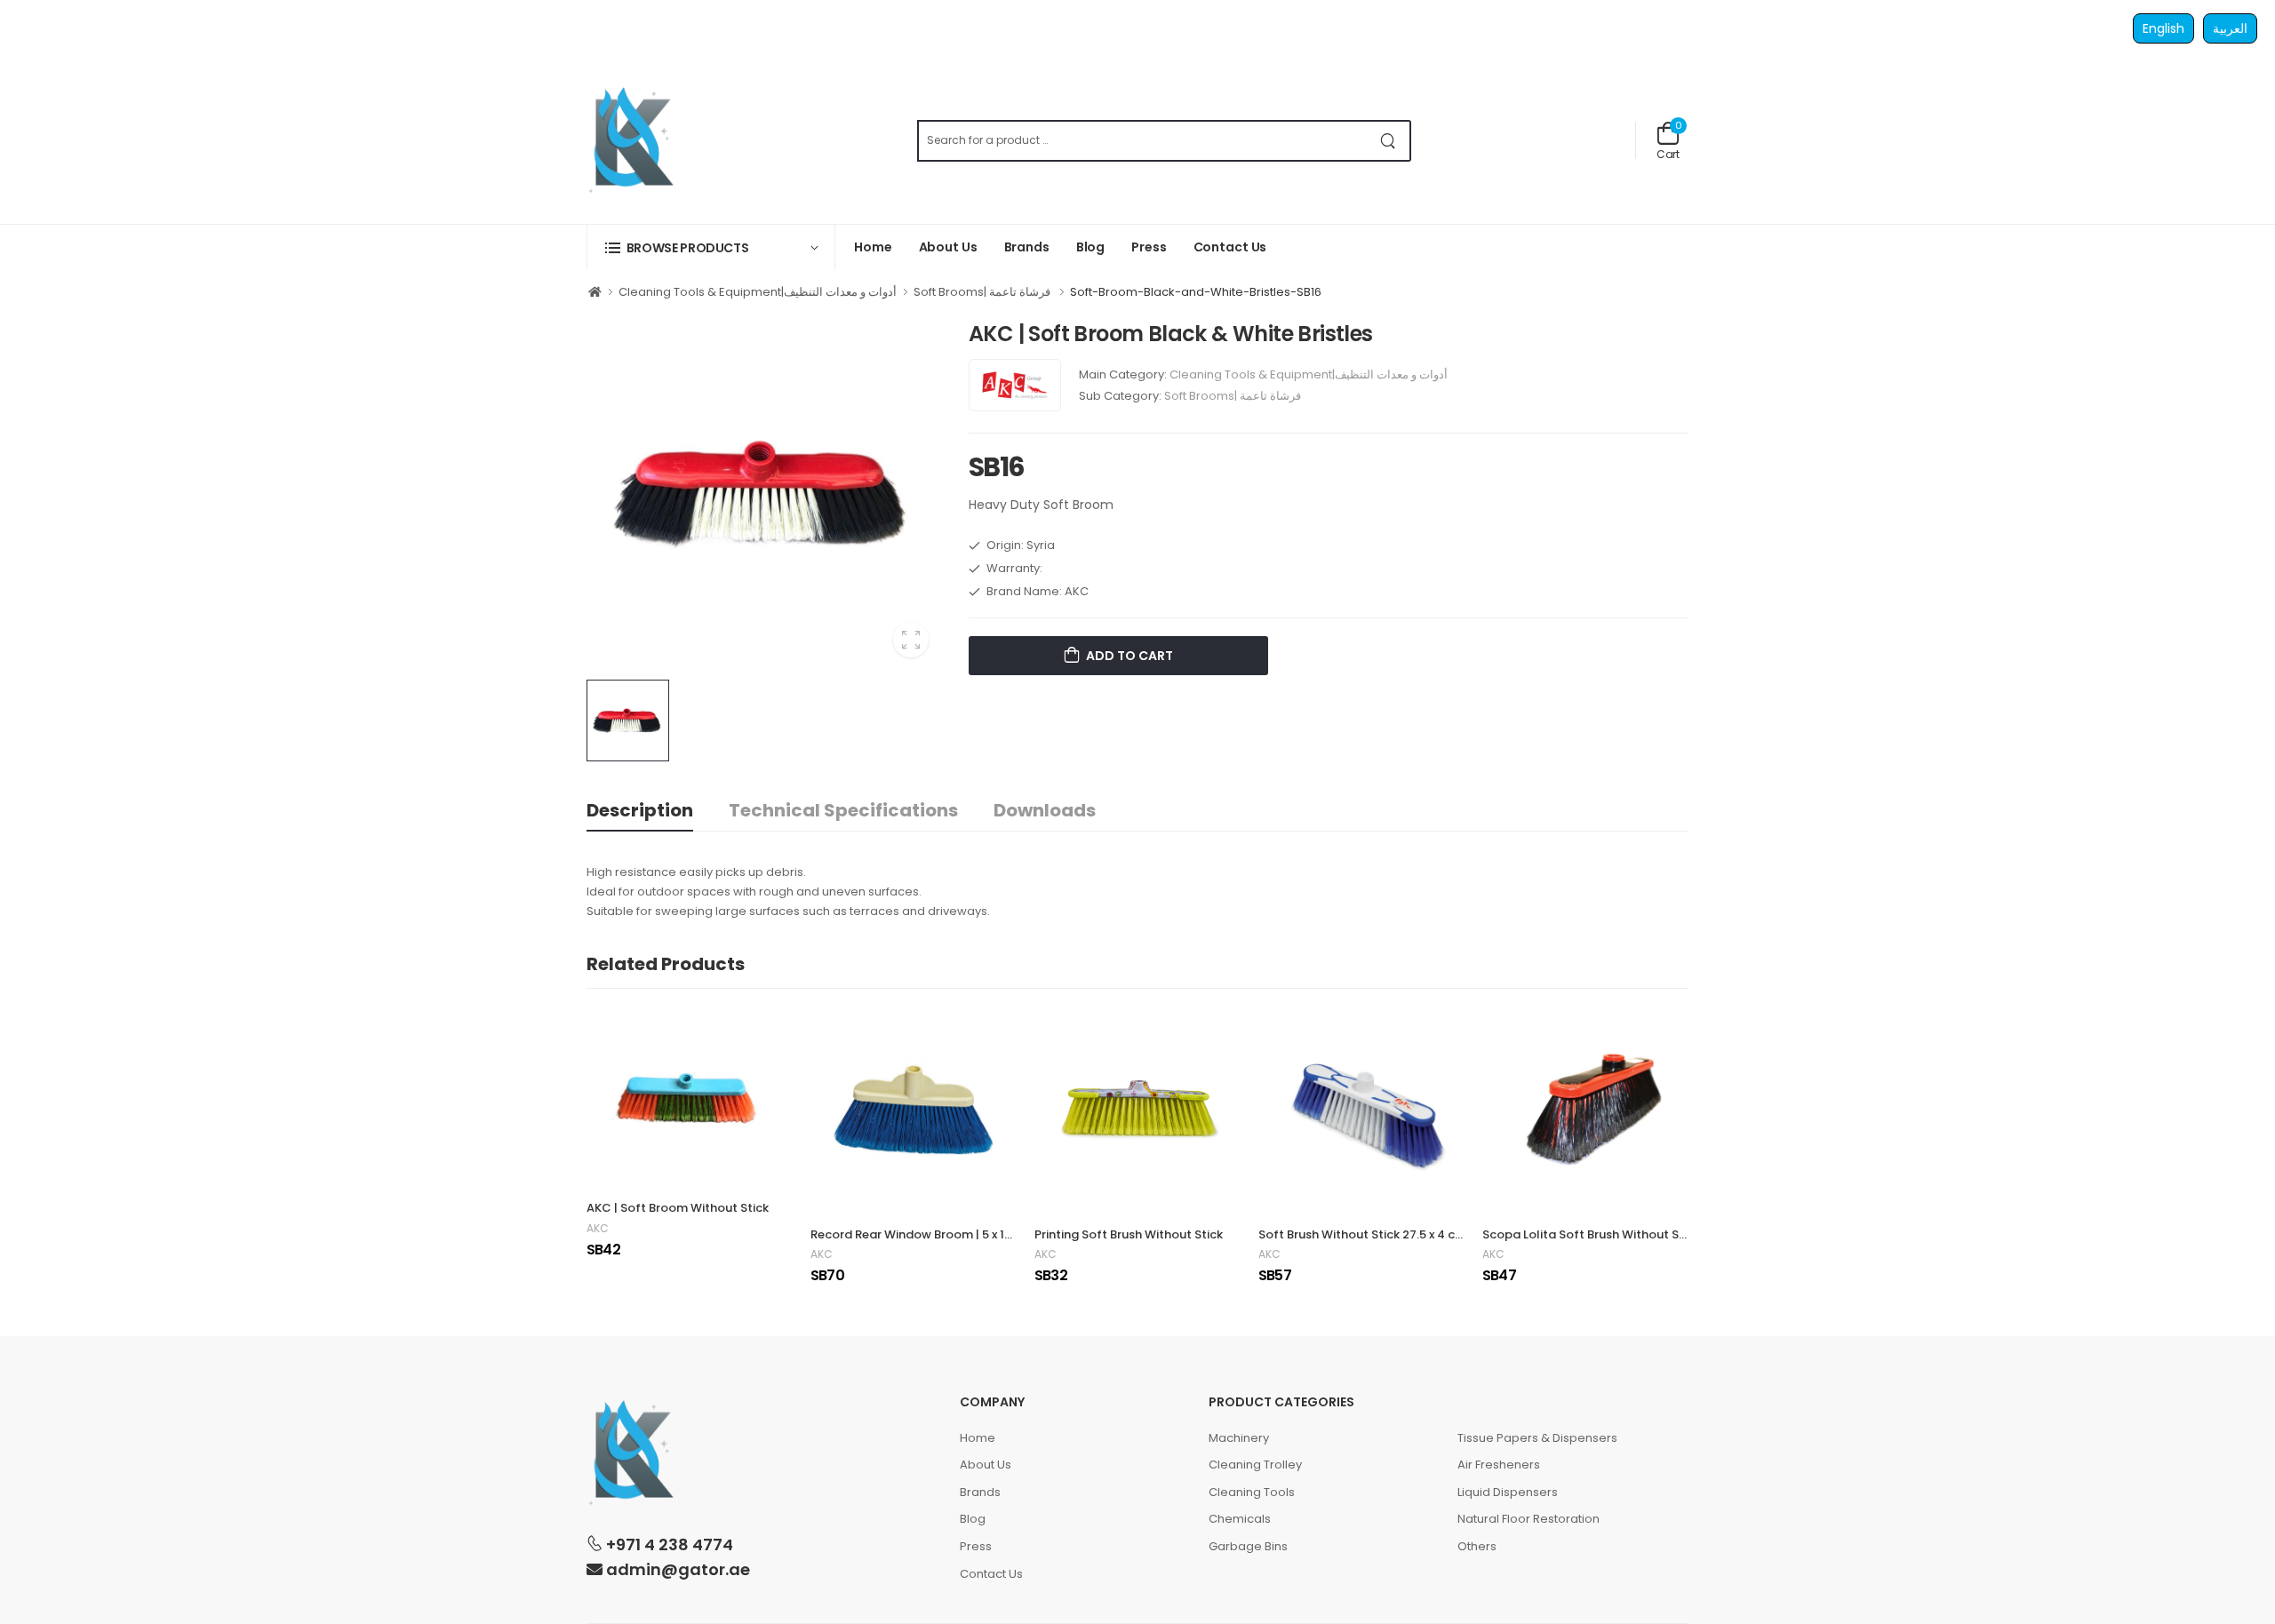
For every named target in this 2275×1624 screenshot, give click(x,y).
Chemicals (1240, 1519)
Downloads (1045, 810)
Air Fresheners (1499, 1465)
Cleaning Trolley (1255, 1465)
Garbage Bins (1248, 1546)
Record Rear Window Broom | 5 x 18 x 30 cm (934, 1234)
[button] (711, 247)
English (2163, 28)
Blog (1091, 247)
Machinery (1239, 1438)
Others (1477, 1546)
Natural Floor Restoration (1529, 1519)
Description (640, 810)
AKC (598, 1229)
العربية (2230, 28)
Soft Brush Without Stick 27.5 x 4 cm (1362, 1234)
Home (873, 247)
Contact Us (1230, 247)
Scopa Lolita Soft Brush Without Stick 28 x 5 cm (1619, 1234)
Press (1149, 247)
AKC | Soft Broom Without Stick (678, 1208)
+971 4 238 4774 (668, 1544)
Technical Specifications (843, 810)
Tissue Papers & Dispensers (1537, 1438)
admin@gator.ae (676, 1569)
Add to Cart (1128, 656)
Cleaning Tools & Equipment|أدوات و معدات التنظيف (758, 292)
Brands (1027, 247)
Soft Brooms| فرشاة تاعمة (983, 292)
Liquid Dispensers (1508, 1492)
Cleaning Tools (1252, 1492)
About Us (948, 247)
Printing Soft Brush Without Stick (1129, 1234)
